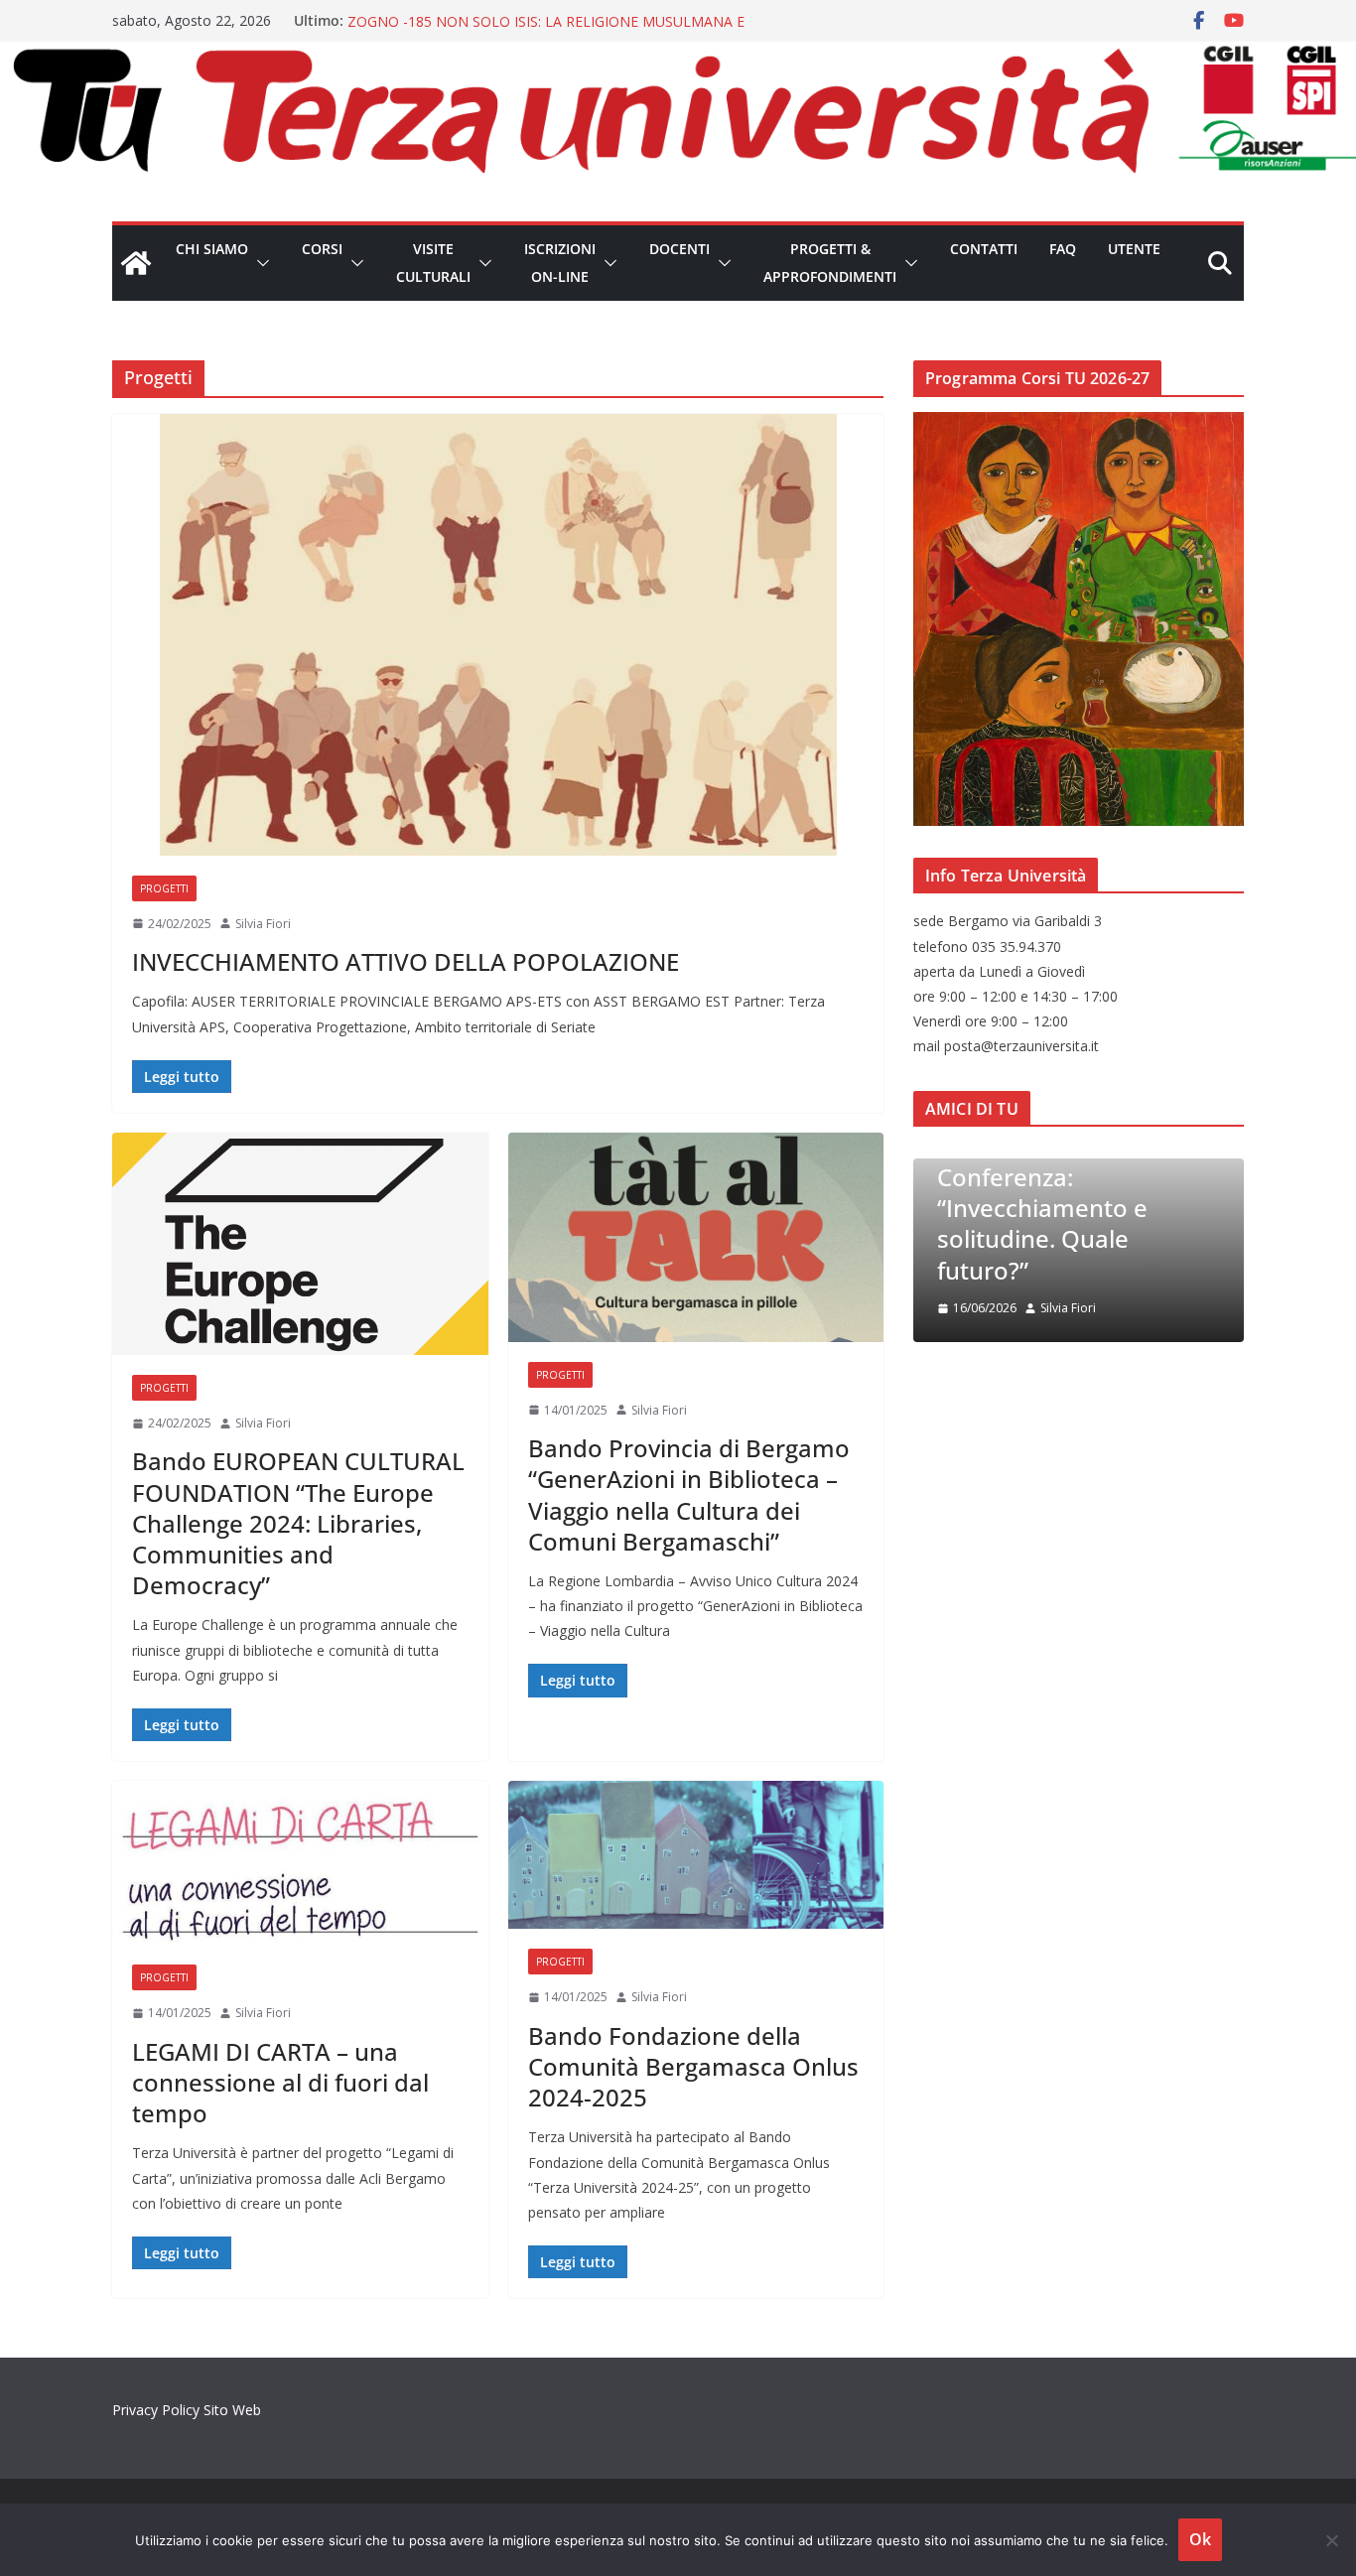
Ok (1200, 2539)
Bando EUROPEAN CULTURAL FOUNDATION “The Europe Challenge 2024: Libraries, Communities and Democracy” (298, 1523)
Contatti (984, 249)
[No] (1331, 2540)
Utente (1134, 249)
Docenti (679, 249)
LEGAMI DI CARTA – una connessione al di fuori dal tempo (280, 2082)
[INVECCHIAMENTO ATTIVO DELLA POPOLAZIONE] (498, 635)
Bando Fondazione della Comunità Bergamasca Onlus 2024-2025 (693, 2066)
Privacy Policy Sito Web (187, 2410)
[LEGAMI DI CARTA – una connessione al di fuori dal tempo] (300, 1863)
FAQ (1063, 249)
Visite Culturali (433, 263)
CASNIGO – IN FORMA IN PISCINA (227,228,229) (505, 20)
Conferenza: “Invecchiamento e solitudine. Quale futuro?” (1042, 1223)
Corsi (322, 249)
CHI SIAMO (212, 249)
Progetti (164, 888)
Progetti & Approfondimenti (830, 263)
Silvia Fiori (263, 924)
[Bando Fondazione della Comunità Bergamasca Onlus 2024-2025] (696, 1855)
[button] (259, 263)
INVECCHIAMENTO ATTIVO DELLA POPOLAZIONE (406, 961)
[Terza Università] (136, 263)
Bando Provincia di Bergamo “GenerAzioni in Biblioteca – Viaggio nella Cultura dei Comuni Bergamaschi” (689, 1494)
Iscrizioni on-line (560, 263)
